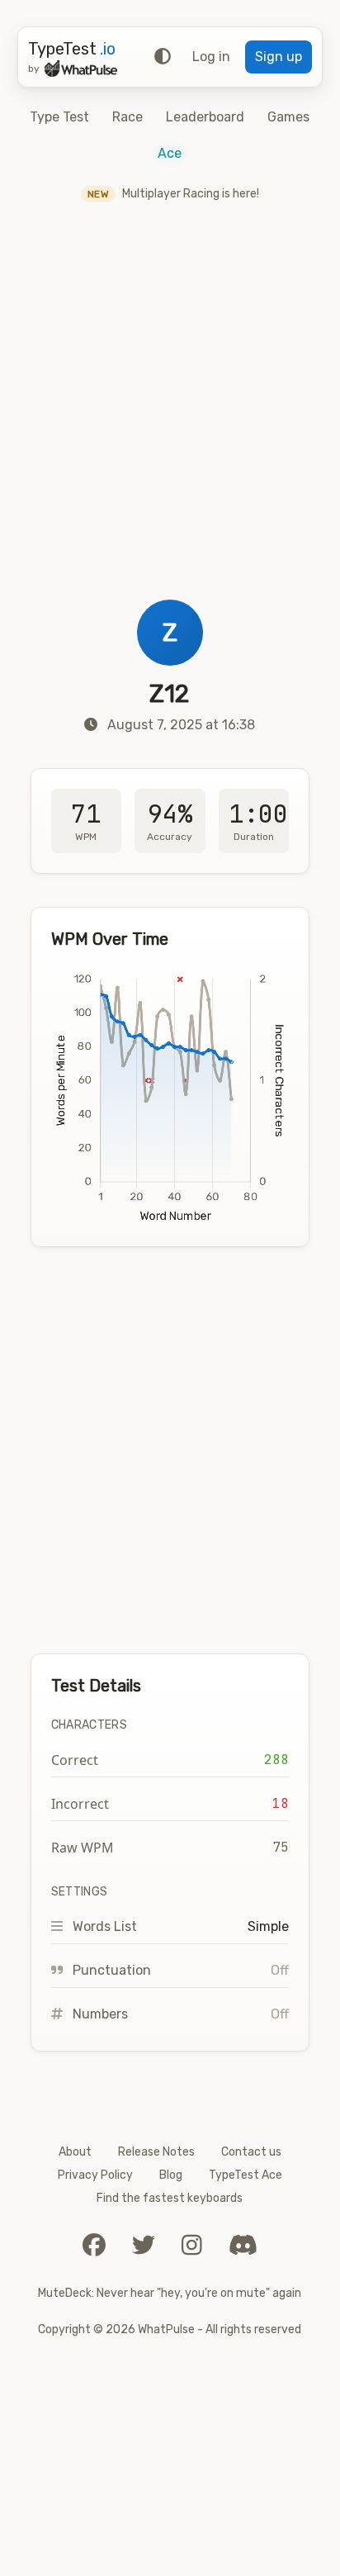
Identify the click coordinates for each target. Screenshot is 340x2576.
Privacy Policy (95, 2175)
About (75, 2152)
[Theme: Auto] (163, 57)
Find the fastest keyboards (170, 2198)
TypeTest (72, 49)
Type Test (59, 117)
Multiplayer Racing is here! (173, 194)
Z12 (170, 694)
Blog (171, 2175)
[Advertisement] (170, 421)
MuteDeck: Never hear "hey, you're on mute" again (170, 2293)
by (34, 69)
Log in (211, 57)
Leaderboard (205, 117)
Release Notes (156, 2152)
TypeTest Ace (246, 2175)
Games (288, 117)
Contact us (251, 2152)
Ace (170, 153)
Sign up (279, 57)
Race (127, 117)
